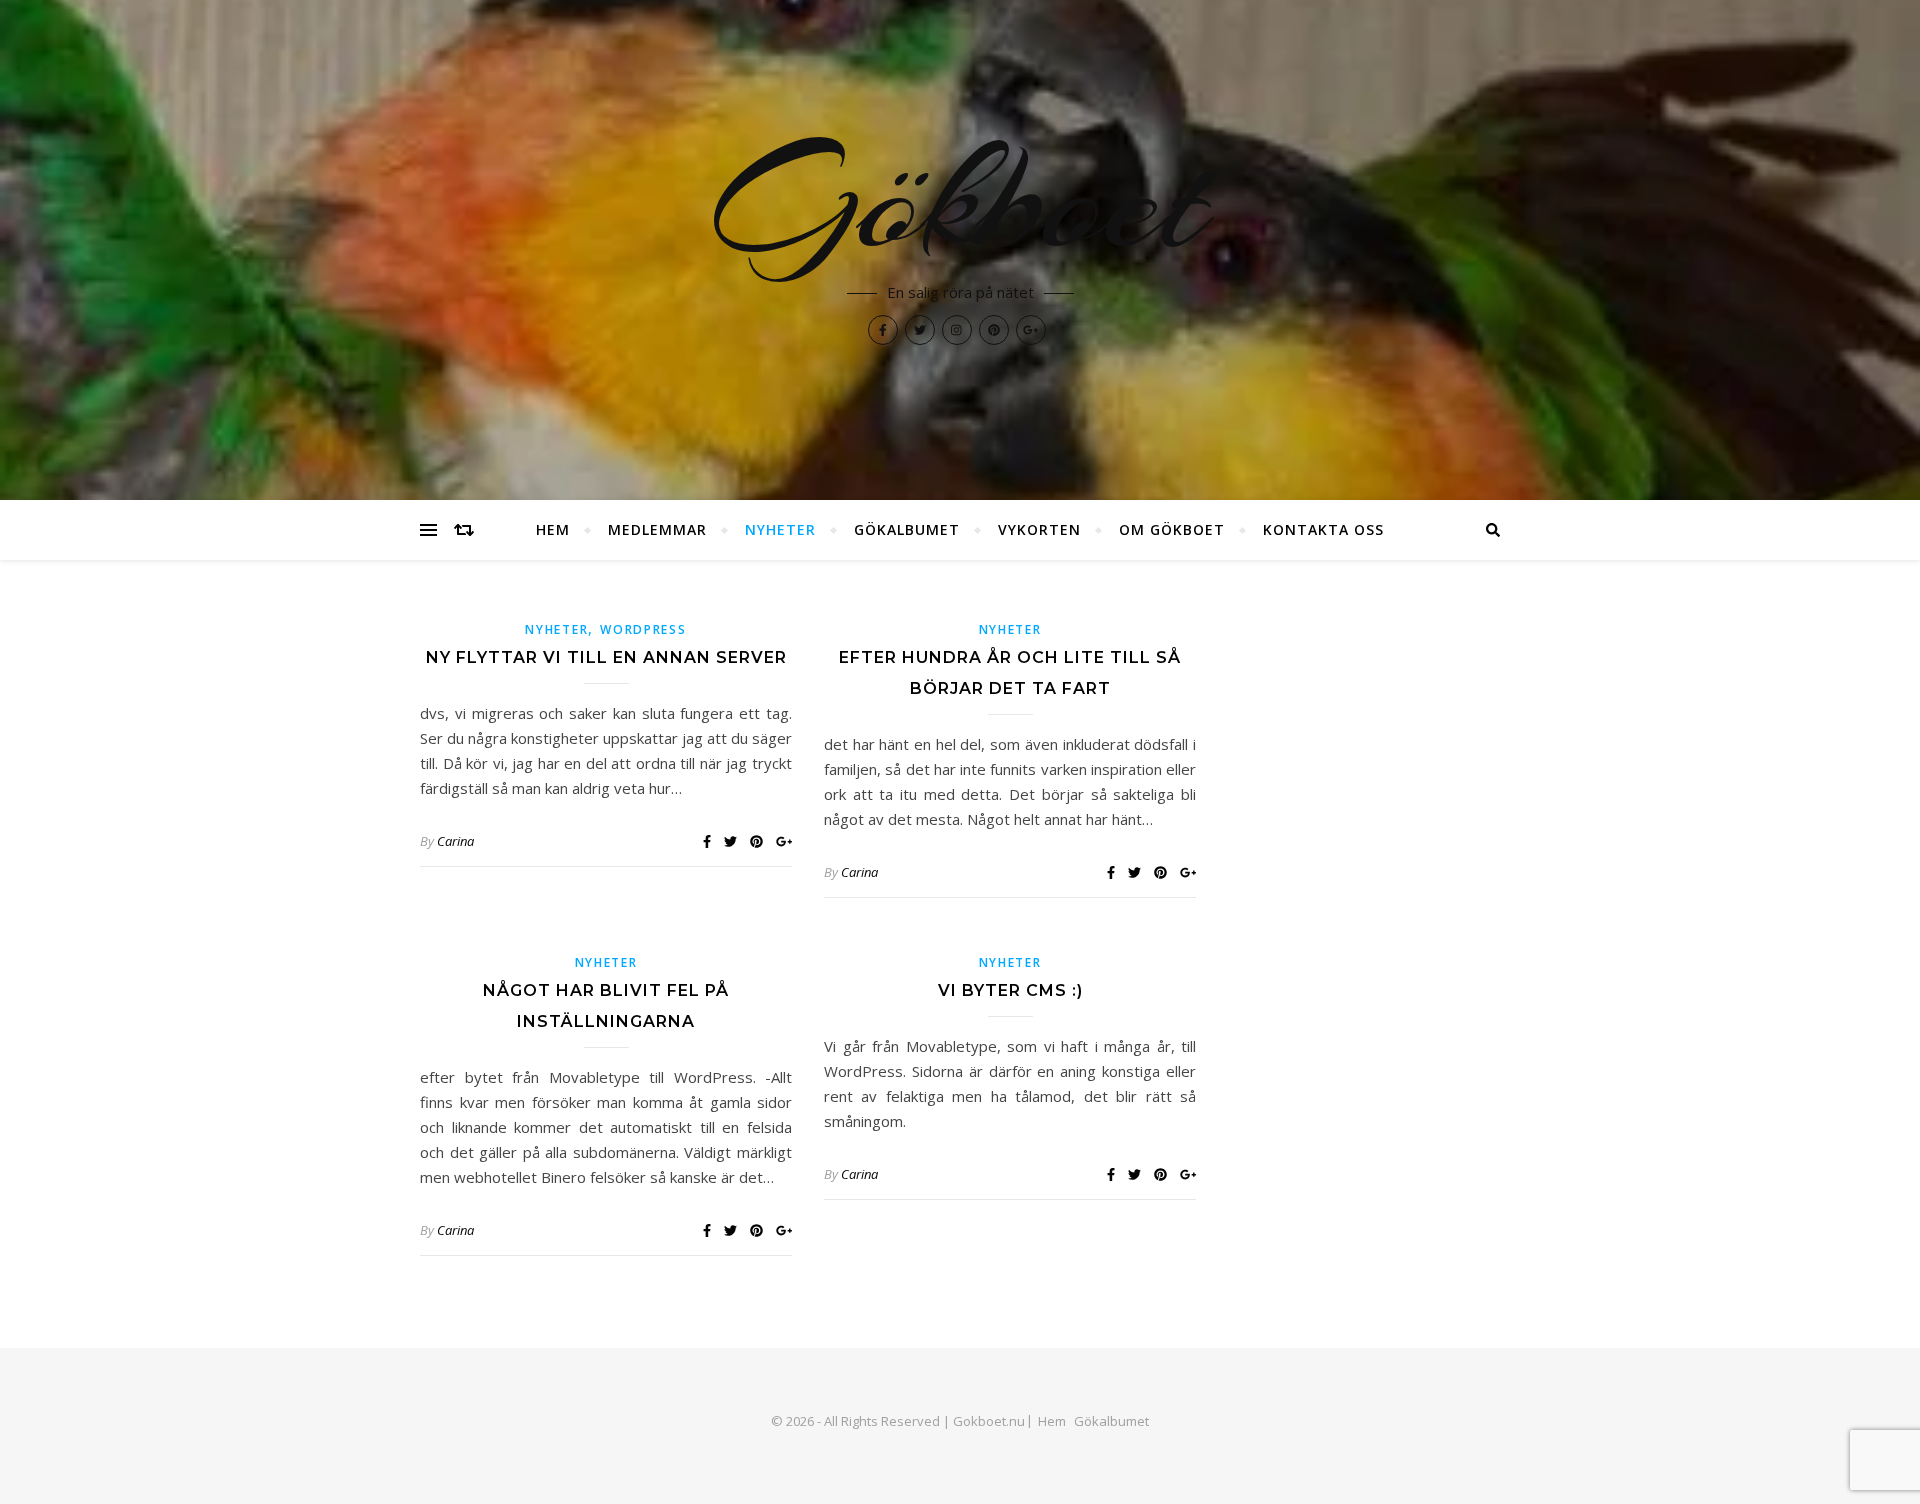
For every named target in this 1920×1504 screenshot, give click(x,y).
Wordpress (643, 629)
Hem (553, 529)
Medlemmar (657, 529)
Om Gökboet (1172, 529)
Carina (455, 841)
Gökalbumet (907, 529)
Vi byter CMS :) (1010, 990)
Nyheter (780, 529)
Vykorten (1039, 529)
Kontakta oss (1323, 529)
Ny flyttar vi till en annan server (606, 657)
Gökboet (960, 200)
